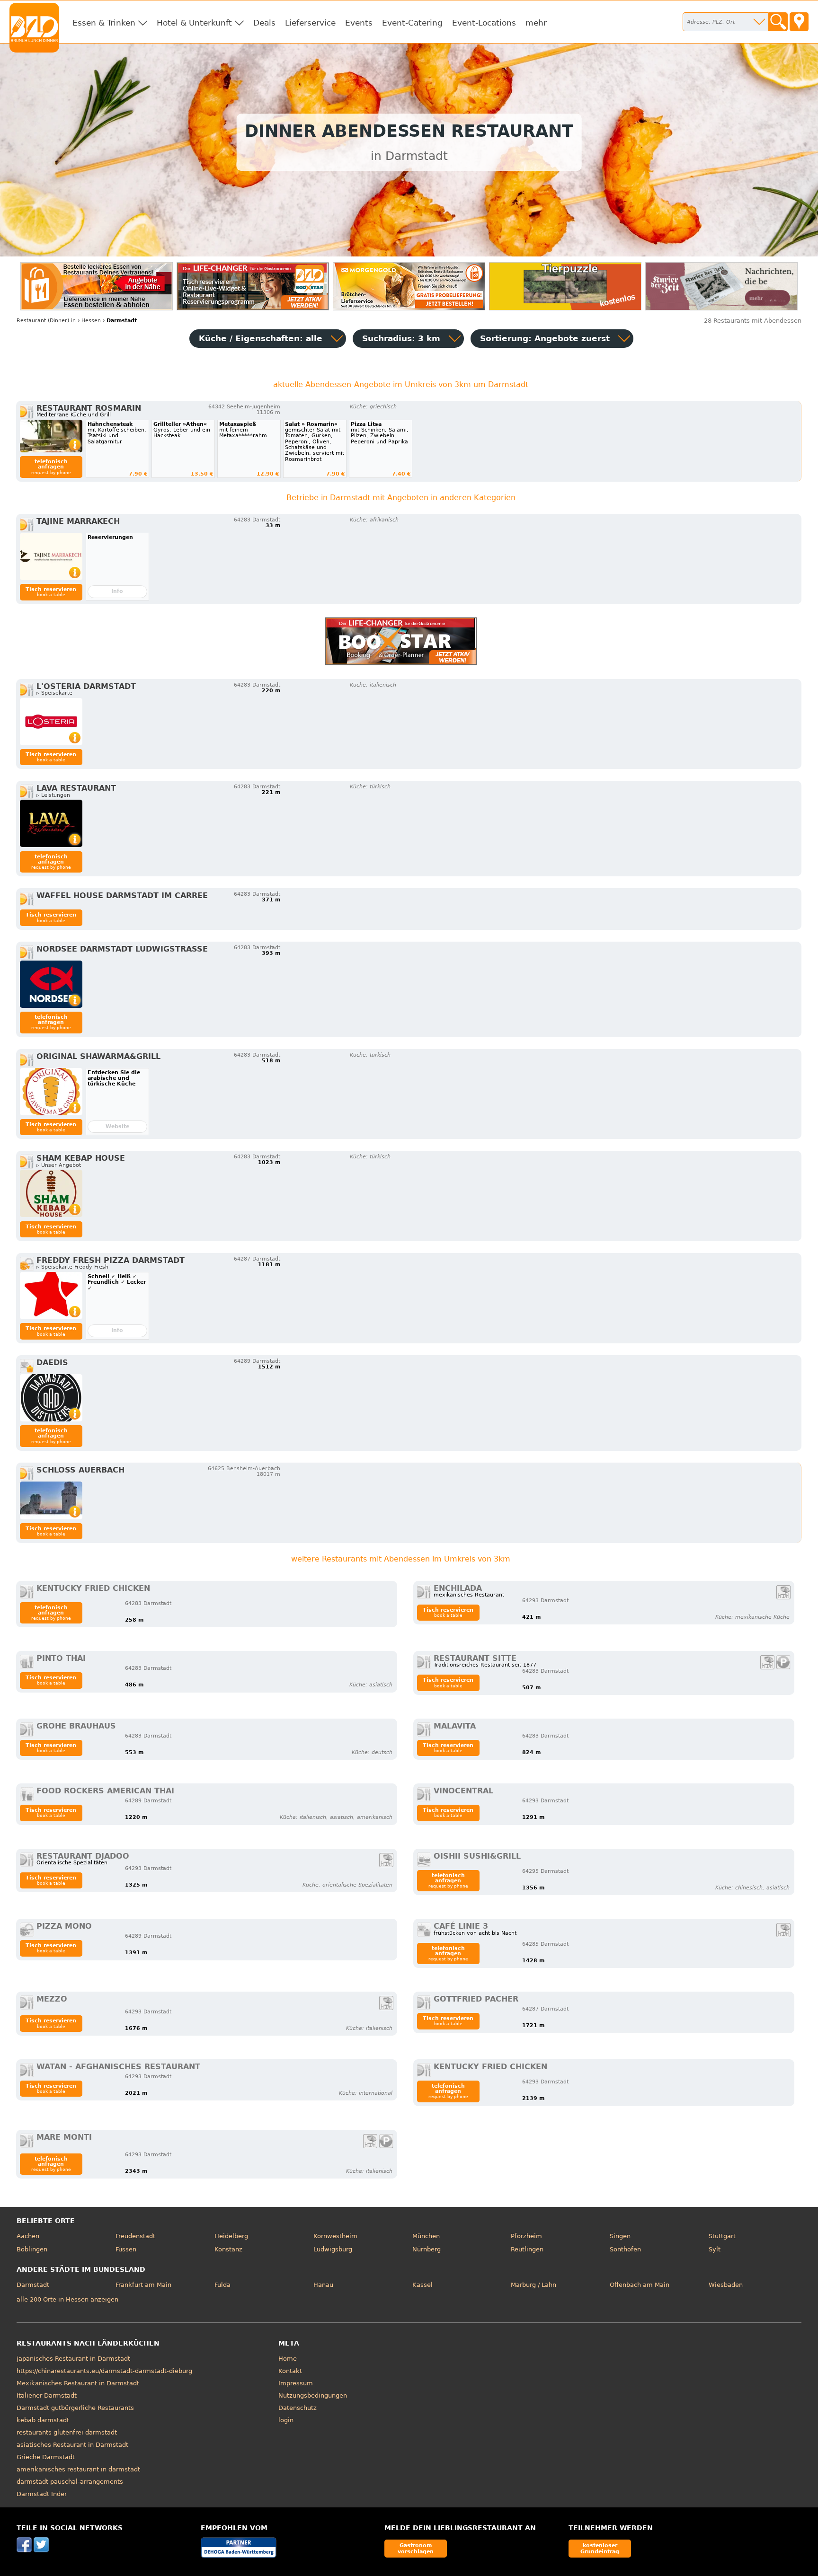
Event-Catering (412, 23)
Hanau (323, 2285)
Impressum (296, 2383)
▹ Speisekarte (54, 693)
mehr (536, 23)
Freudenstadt (135, 2236)
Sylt (715, 2249)
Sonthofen (625, 2249)
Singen (620, 2236)
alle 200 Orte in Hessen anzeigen (67, 2299)
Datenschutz (298, 2408)
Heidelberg (231, 2236)
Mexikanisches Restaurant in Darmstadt (78, 2383)
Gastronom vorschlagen (416, 2548)
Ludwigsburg (333, 2249)
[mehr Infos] (51, 436)
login (286, 2420)
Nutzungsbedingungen (313, 2395)
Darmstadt (33, 2285)
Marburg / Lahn (533, 2285)
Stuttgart (722, 2236)
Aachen (28, 2236)
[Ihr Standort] (799, 22)
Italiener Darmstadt (47, 2395)
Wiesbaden (726, 2285)
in (46, 321)
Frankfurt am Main (143, 2285)
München (426, 2236)
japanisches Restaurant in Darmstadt (73, 2359)
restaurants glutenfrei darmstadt (67, 2432)
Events (359, 23)
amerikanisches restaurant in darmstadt (78, 2469)
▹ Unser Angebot (59, 1165)
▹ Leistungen (53, 795)
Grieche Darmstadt (46, 2457)
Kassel (422, 2285)
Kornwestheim (335, 2236)
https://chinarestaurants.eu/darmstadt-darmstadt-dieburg (104, 2371)
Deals (264, 23)
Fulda (222, 2285)
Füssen (126, 2249)
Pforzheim (526, 2236)
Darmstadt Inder (42, 2494)
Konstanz (228, 2249)
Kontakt (290, 2371)
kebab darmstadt (43, 2420)
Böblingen (32, 2249)
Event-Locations (484, 23)
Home (288, 2359)
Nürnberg (427, 2249)
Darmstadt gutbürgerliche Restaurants (75, 2408)
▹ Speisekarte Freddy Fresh (72, 1267)
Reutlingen (527, 2249)
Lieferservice (310, 23)
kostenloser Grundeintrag (600, 2548)
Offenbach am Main (640, 2285)
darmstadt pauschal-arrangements (70, 2482)
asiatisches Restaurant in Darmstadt (72, 2445)
